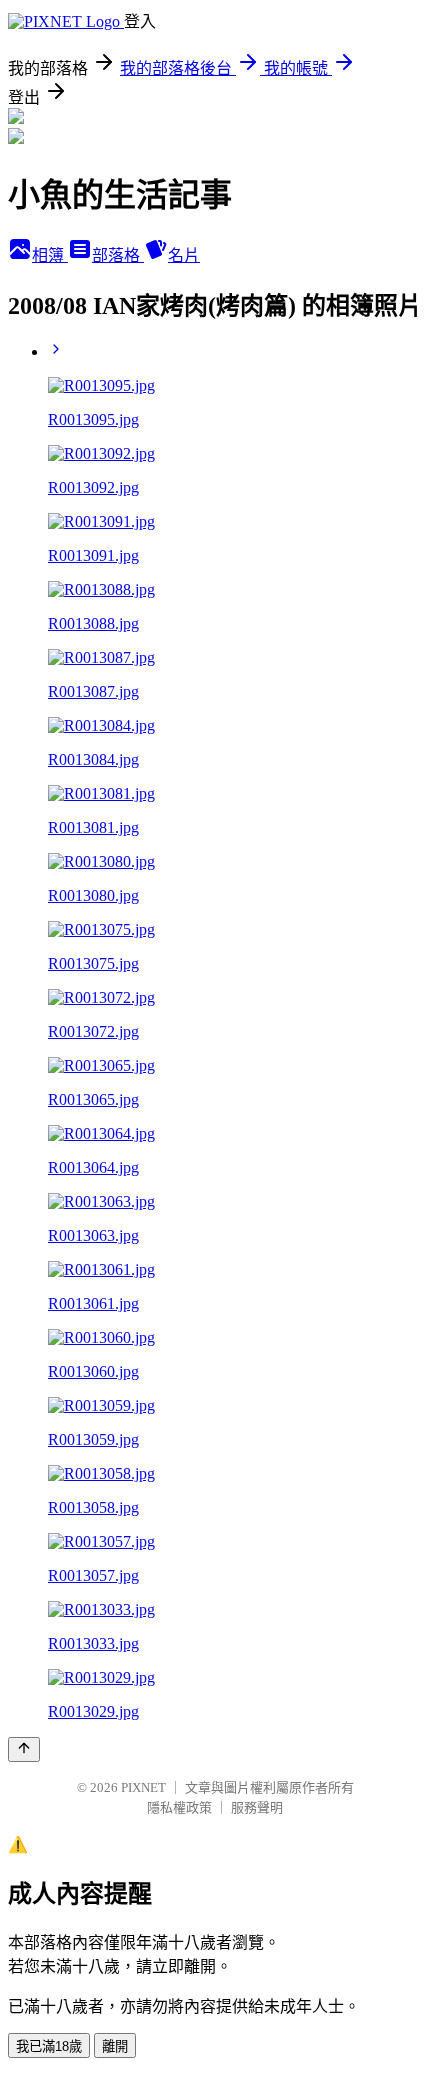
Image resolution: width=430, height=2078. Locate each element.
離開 (115, 2046)
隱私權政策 (179, 1807)
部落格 (118, 255)
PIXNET (143, 1787)
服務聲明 (257, 1807)
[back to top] (24, 1749)
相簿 (50, 255)
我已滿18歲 (49, 2046)
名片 (184, 255)
